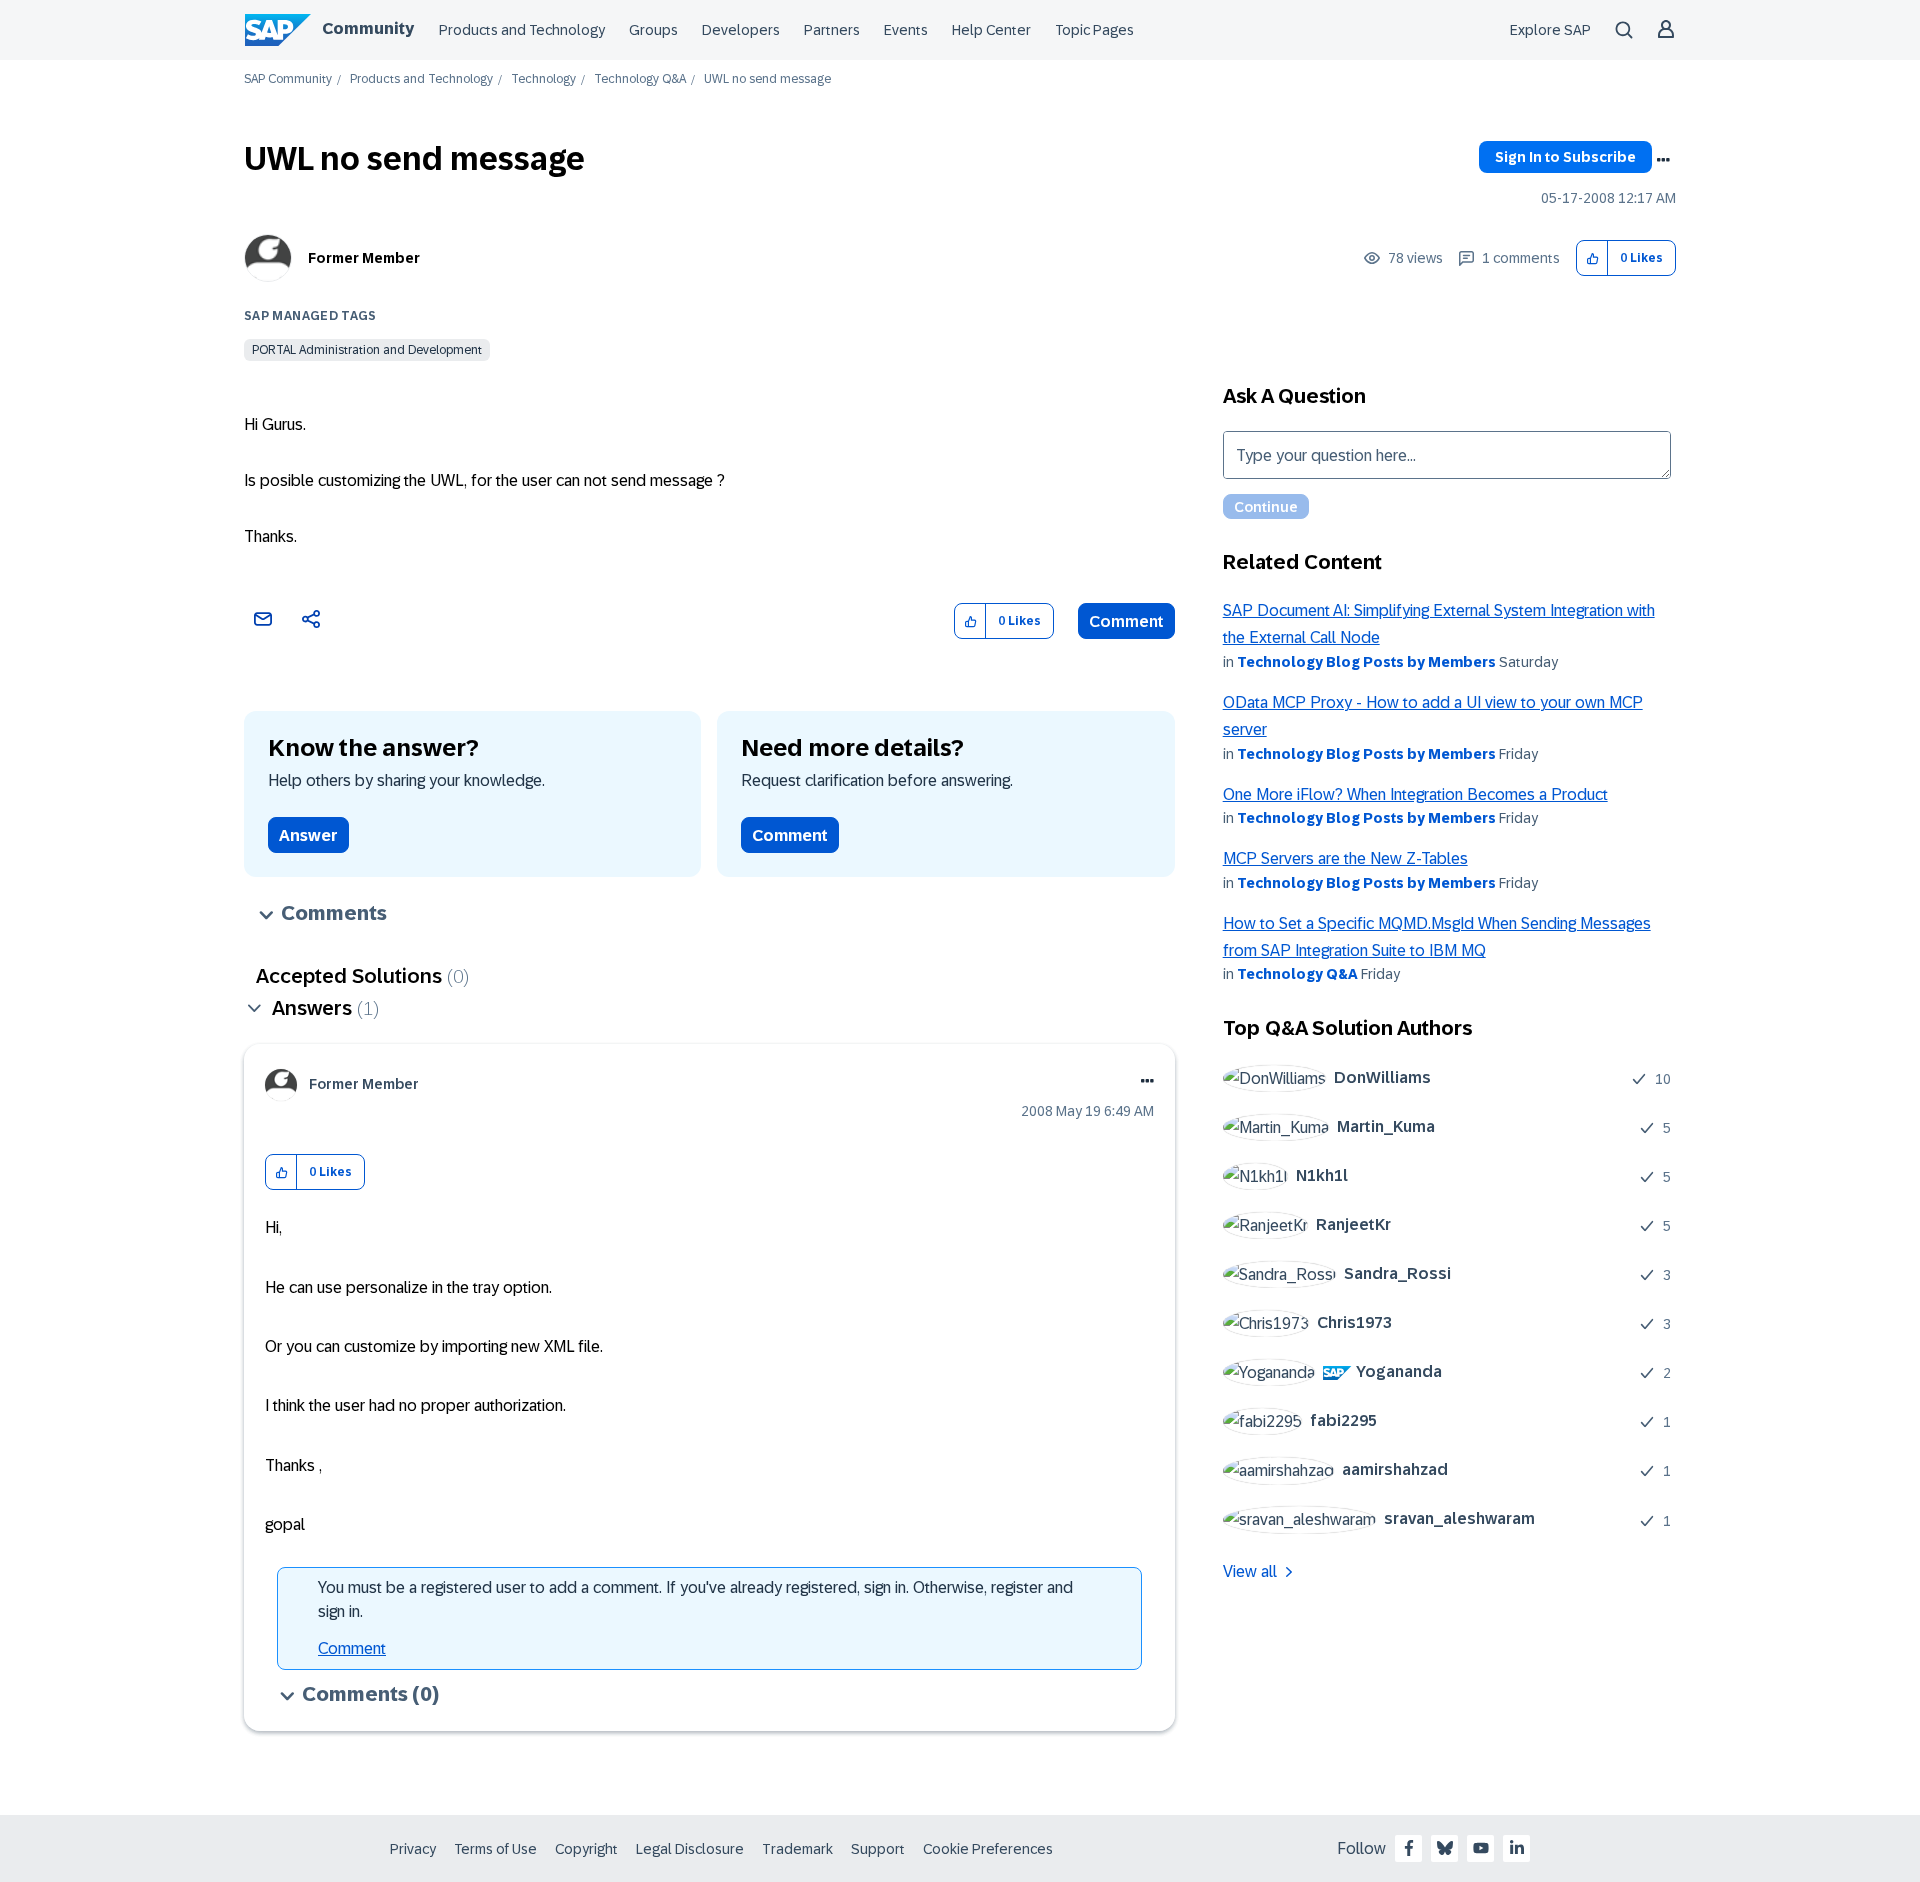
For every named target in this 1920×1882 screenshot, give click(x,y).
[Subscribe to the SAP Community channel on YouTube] (1481, 1848)
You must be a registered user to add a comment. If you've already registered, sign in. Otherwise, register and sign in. (695, 1599)
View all (1250, 1571)
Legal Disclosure (690, 1849)
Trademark (797, 1849)
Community (368, 28)
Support (878, 1849)
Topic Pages (1094, 30)
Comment (1126, 621)
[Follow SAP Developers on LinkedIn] (1517, 1848)
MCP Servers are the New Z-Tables (1345, 858)
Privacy (413, 1849)
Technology (543, 79)
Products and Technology (522, 30)
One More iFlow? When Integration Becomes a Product (1415, 794)
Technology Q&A (640, 79)
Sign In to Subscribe (1565, 157)
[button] (1592, 258)
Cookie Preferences (988, 1849)
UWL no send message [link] (767, 79)
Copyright (586, 1849)
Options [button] (1663, 160)
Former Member (364, 258)
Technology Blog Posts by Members (1366, 662)
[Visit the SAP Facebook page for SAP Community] (1409, 1848)
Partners (832, 30)
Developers (741, 30)
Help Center (991, 30)
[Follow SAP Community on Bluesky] (1445, 1848)
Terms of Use (495, 1849)
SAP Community (288, 79)
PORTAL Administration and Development (367, 350)
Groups (653, 30)
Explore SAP (1550, 30)
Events (906, 30)
